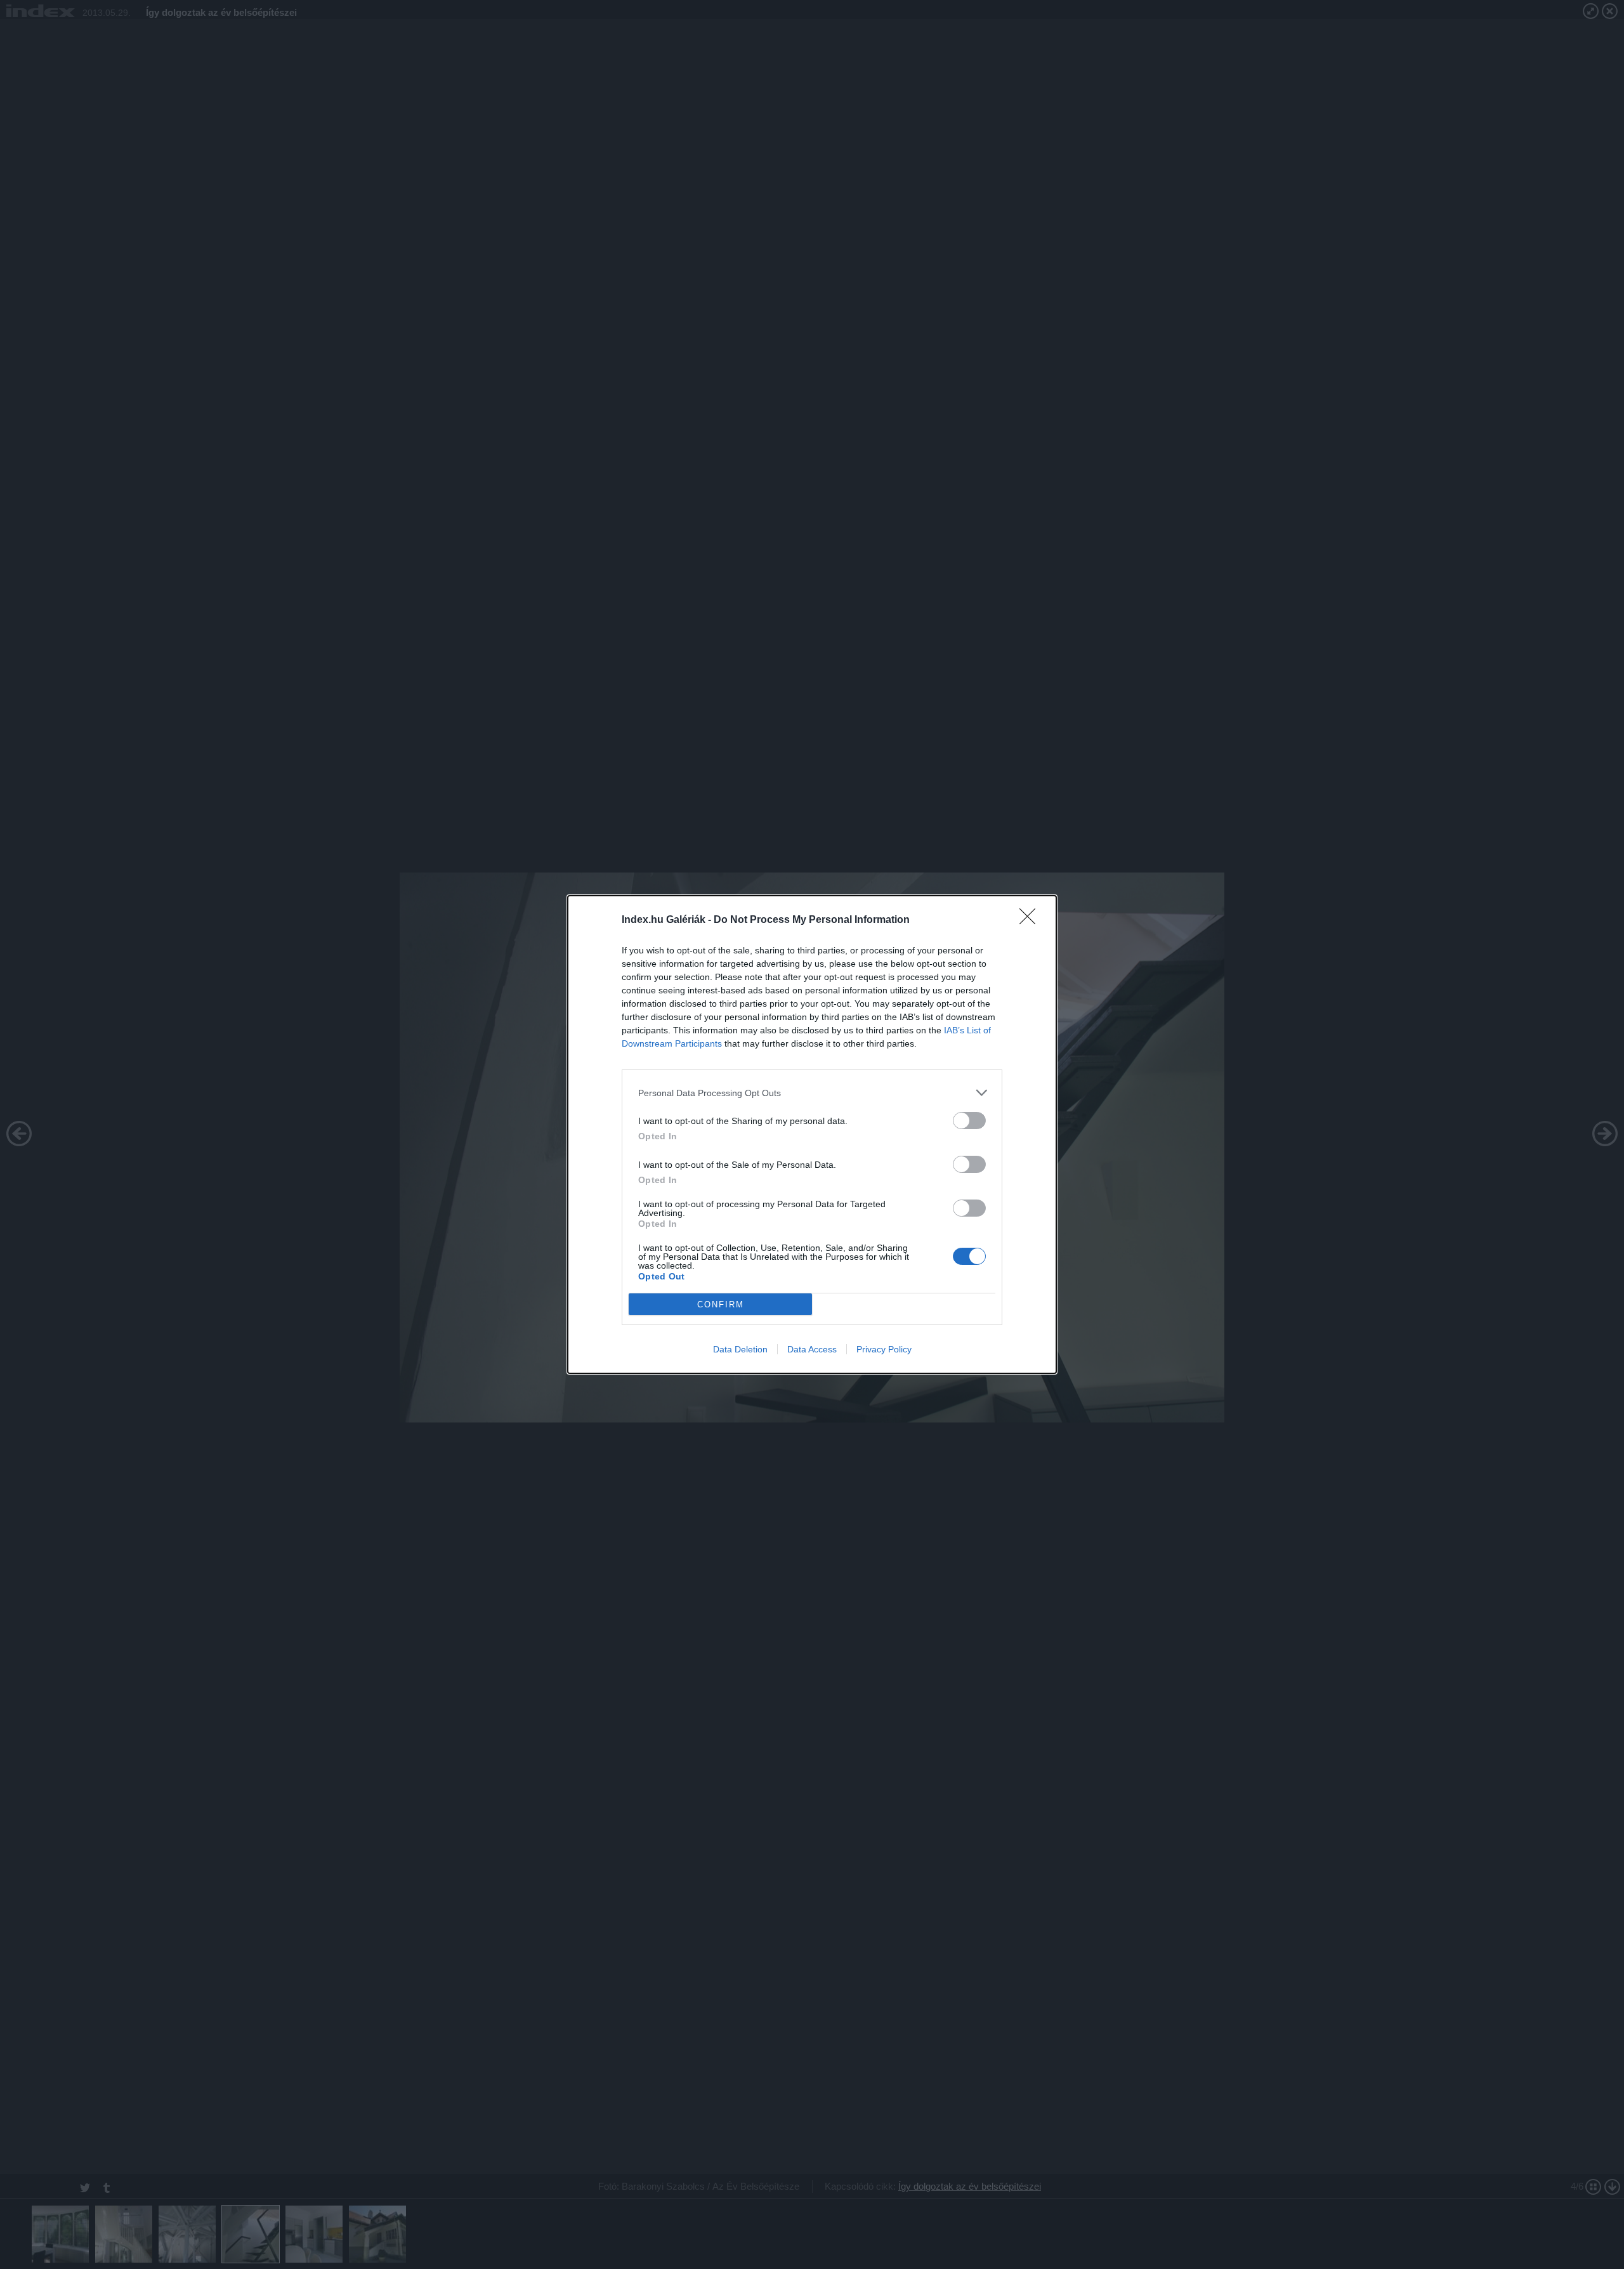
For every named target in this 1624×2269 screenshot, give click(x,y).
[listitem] (812, 1093)
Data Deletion (740, 1349)
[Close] (1031, 920)
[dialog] (812, 1134)
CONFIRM (721, 1305)
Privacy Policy (884, 1349)
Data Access (812, 1349)
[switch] (969, 1121)
